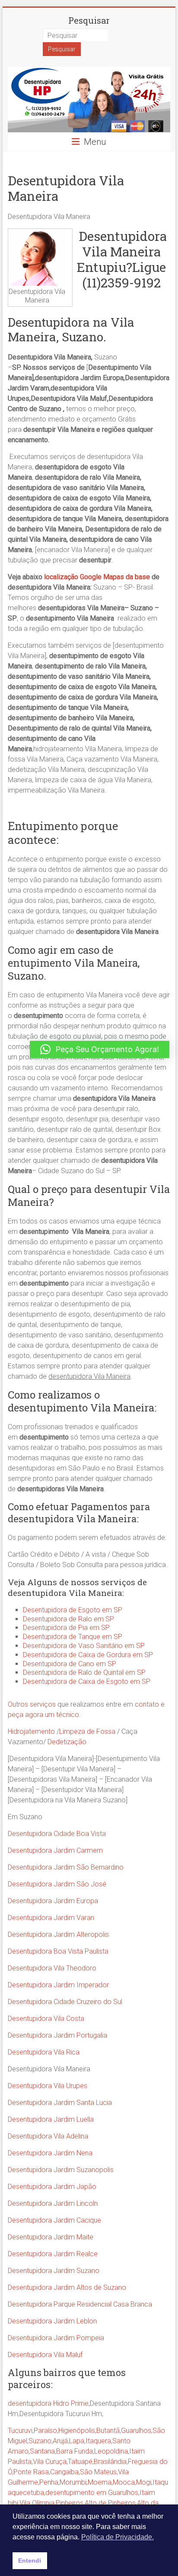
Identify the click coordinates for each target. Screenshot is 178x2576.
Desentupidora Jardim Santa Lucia (60, 2103)
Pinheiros (70, 2503)
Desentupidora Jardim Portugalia (57, 2035)
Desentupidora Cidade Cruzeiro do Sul (65, 2002)
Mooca (124, 2482)
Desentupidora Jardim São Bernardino (66, 1867)
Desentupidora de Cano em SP (70, 1664)
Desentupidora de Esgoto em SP (73, 1610)
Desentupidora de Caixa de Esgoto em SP (87, 1681)
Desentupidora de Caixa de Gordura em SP (88, 1655)
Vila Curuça (50, 2462)
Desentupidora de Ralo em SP (68, 1619)
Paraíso (45, 2431)
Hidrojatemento (31, 1731)
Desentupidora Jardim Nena (50, 2153)
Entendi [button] (30, 2560)
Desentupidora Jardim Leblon (52, 2321)
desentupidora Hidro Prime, (49, 2403)
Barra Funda (75, 2451)
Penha (49, 2482)
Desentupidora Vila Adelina (48, 2136)
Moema (100, 2482)
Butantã (108, 2431)
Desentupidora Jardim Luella (51, 2119)
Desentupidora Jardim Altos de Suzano (67, 2287)
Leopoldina (111, 2451)
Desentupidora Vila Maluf (45, 2355)
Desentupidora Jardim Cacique (54, 2220)
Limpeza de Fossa (87, 1731)
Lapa (77, 2441)
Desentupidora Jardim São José (57, 1884)
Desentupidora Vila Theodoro (52, 1968)
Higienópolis (77, 2431)
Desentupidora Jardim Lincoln (53, 2203)
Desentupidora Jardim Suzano (54, 2271)
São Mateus (98, 2472)
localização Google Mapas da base (98, 577)
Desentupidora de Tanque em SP (73, 1637)
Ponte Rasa (31, 2472)
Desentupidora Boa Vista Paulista (58, 1951)
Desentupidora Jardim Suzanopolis (61, 2170)
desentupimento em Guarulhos (92, 2493)
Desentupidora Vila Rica (44, 2052)
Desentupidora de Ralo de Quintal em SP (84, 1672)
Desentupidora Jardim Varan (51, 1918)
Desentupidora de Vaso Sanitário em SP (84, 1646)
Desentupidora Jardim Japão (52, 2187)
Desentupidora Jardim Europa (53, 1901)
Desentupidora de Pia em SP (66, 1628)
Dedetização (67, 1742)
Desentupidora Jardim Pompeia (56, 2338)
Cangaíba (64, 2472)
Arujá (60, 2441)
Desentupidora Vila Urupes (48, 2086)
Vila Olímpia (37, 2503)
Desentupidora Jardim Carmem (55, 1850)
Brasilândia (110, 2462)
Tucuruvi (20, 2431)
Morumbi (73, 2482)
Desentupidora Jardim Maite (51, 2237)
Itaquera (98, 2441)
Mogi (144, 2482)
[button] (100, 1049)
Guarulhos (136, 2431)
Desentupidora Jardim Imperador (58, 1985)
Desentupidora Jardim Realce (53, 2254)
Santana (42, 2451)
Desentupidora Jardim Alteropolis (58, 1934)
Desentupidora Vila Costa (46, 2019)
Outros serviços (32, 1704)
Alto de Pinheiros (110, 2503)
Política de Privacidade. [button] (118, 2537)
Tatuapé (80, 2462)
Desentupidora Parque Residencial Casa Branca (80, 2304)
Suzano (40, 2441)
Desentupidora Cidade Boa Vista (57, 1834)
